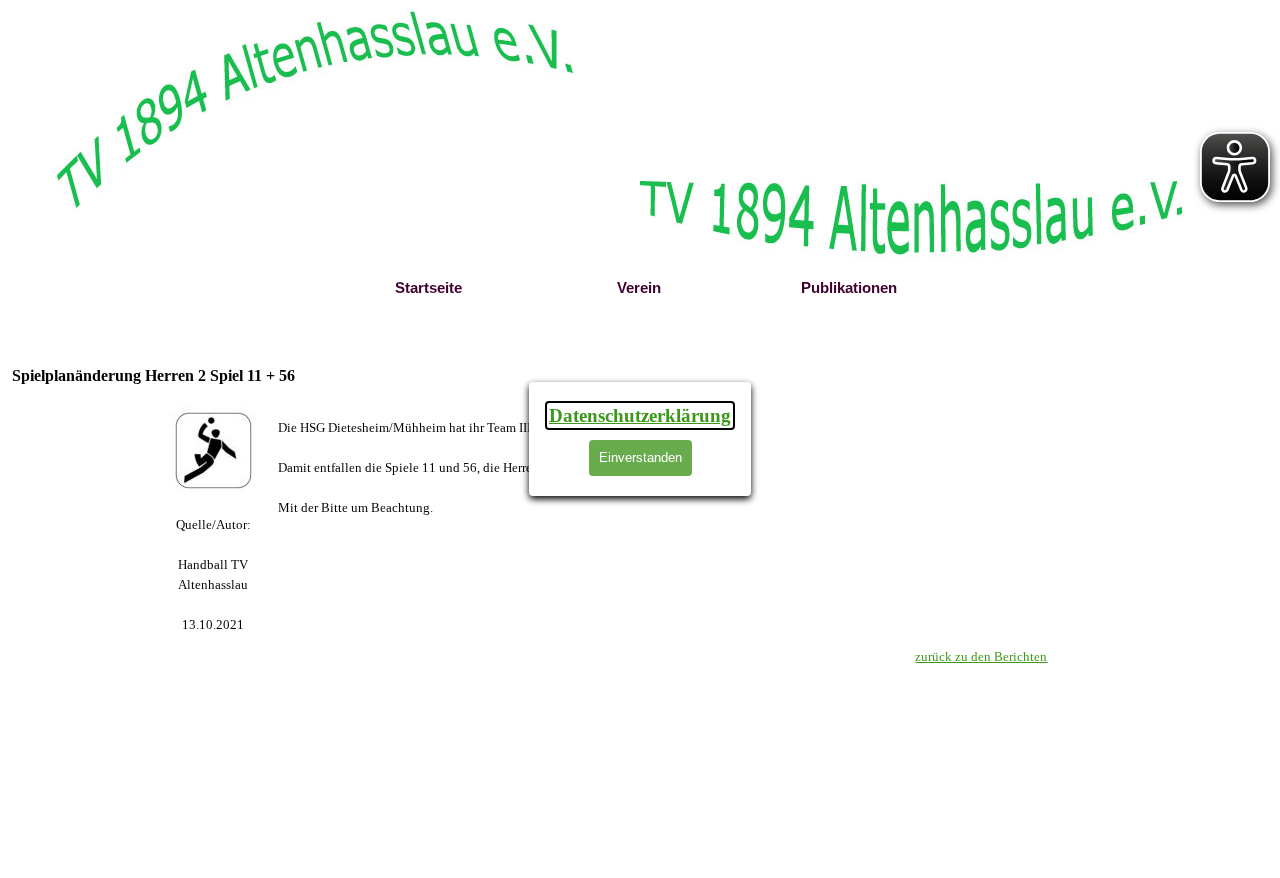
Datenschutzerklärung (640, 415)
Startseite (428, 288)
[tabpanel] (213, 575)
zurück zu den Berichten (981, 656)
